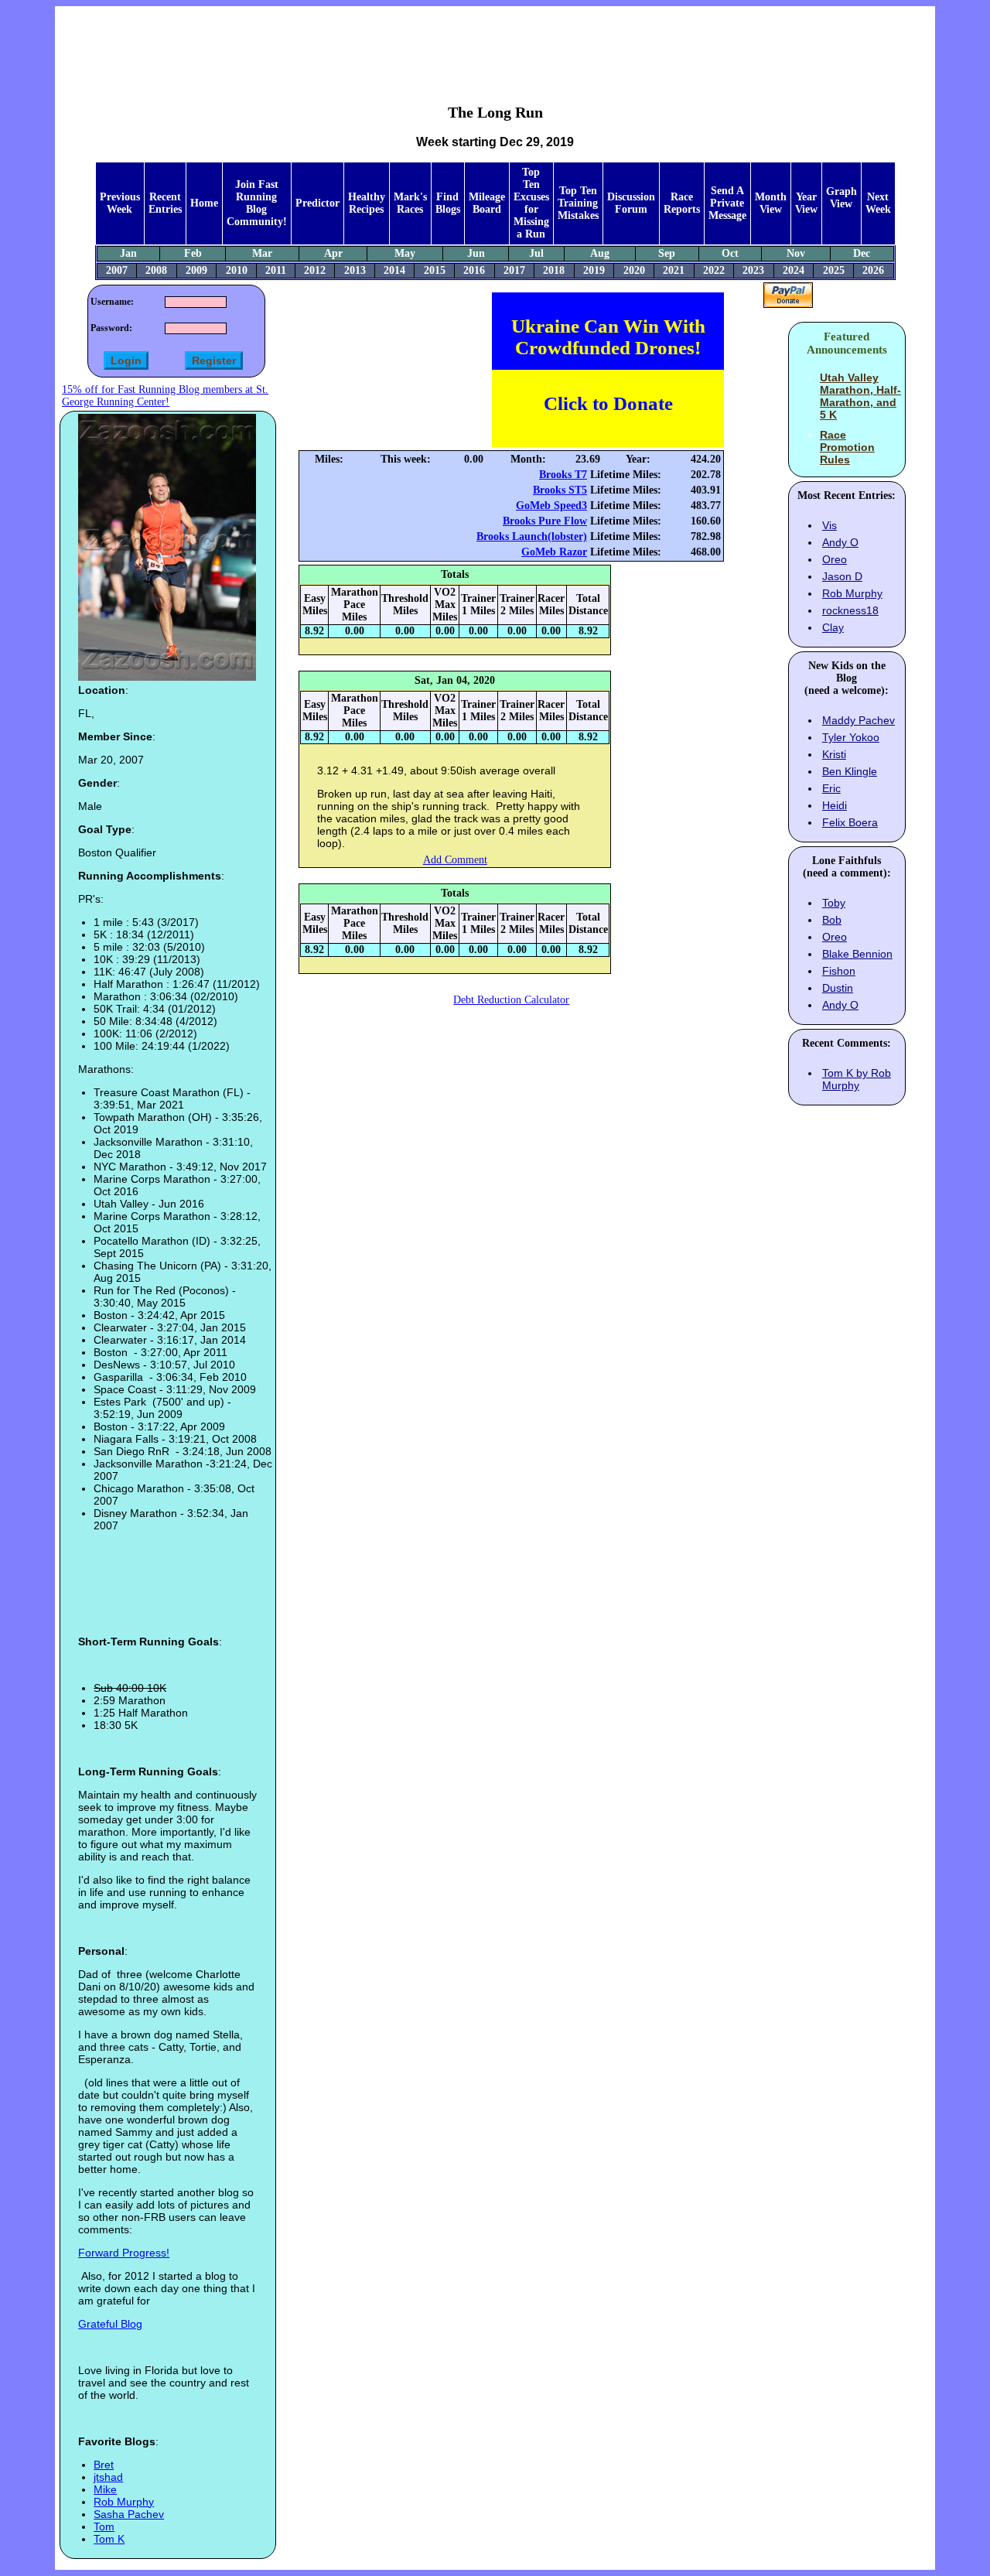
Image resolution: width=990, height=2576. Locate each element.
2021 (674, 270)
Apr (333, 253)
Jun (476, 253)
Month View (771, 203)
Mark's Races (410, 203)
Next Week (878, 203)
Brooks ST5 (560, 490)
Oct (730, 253)
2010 (237, 270)
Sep (667, 253)
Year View (806, 203)
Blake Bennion (857, 954)
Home (204, 203)
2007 (117, 270)
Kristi (834, 754)
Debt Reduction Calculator (511, 1000)
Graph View (841, 198)
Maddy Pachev (859, 720)
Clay (833, 627)
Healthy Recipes (367, 203)
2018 (554, 270)
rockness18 (850, 610)
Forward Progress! (124, 2253)
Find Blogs (448, 203)
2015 (435, 270)
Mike (105, 2489)
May (405, 253)
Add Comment (455, 860)
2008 (156, 270)
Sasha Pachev (129, 2514)
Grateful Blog (110, 2324)
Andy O (840, 542)
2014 (394, 270)
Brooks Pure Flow (545, 521)
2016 (474, 270)
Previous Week (120, 203)
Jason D (842, 576)
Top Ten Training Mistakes (578, 203)
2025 (834, 270)
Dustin (838, 988)
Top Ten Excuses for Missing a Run (531, 203)
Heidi (835, 805)
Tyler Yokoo (851, 737)
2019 (594, 270)
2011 (276, 270)
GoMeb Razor (554, 552)
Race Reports (682, 203)
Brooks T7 (563, 475)
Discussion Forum (631, 203)
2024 (794, 270)
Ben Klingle (850, 771)
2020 (634, 270)
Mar (262, 253)
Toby (834, 903)
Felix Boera (850, 822)
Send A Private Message (727, 203)
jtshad (108, 2477)
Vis (830, 525)
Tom (104, 2526)
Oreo (835, 559)
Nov (796, 253)
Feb (193, 253)
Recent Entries (165, 203)
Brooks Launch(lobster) (532, 536)
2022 (714, 270)
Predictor (317, 203)
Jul (536, 253)
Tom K (109, 2539)
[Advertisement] (495, 43)
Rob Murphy (124, 2502)
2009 (196, 270)
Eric (831, 788)
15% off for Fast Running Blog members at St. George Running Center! (165, 396)
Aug (600, 253)
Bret (104, 2465)
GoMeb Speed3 (551, 506)
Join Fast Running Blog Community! (257, 203)
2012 (315, 270)
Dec (862, 253)
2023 (753, 270)
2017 (514, 270)
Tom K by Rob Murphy (857, 1079)
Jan (128, 253)
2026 (873, 270)
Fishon (839, 971)
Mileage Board (487, 203)
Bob (832, 920)
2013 (355, 270)
